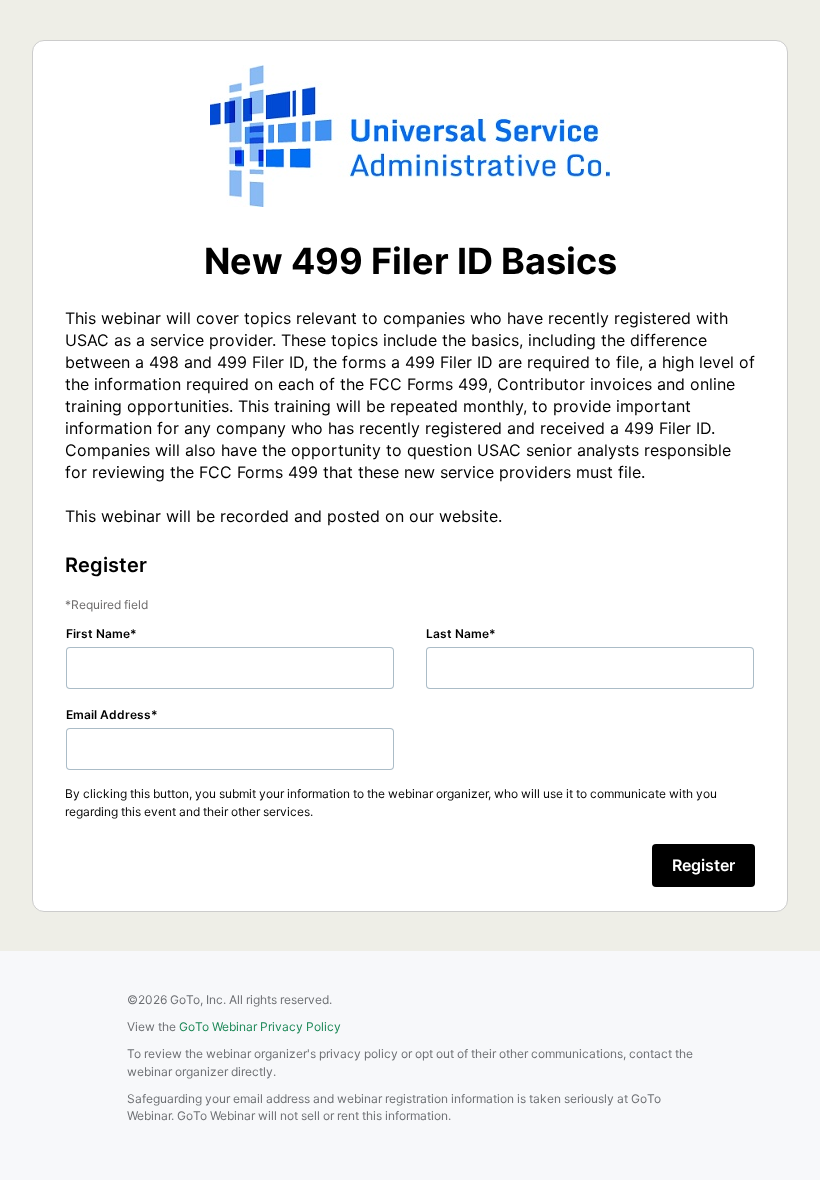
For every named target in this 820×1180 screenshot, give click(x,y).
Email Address (108, 714)
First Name (98, 633)
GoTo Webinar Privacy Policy (260, 1026)
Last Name (457, 633)
